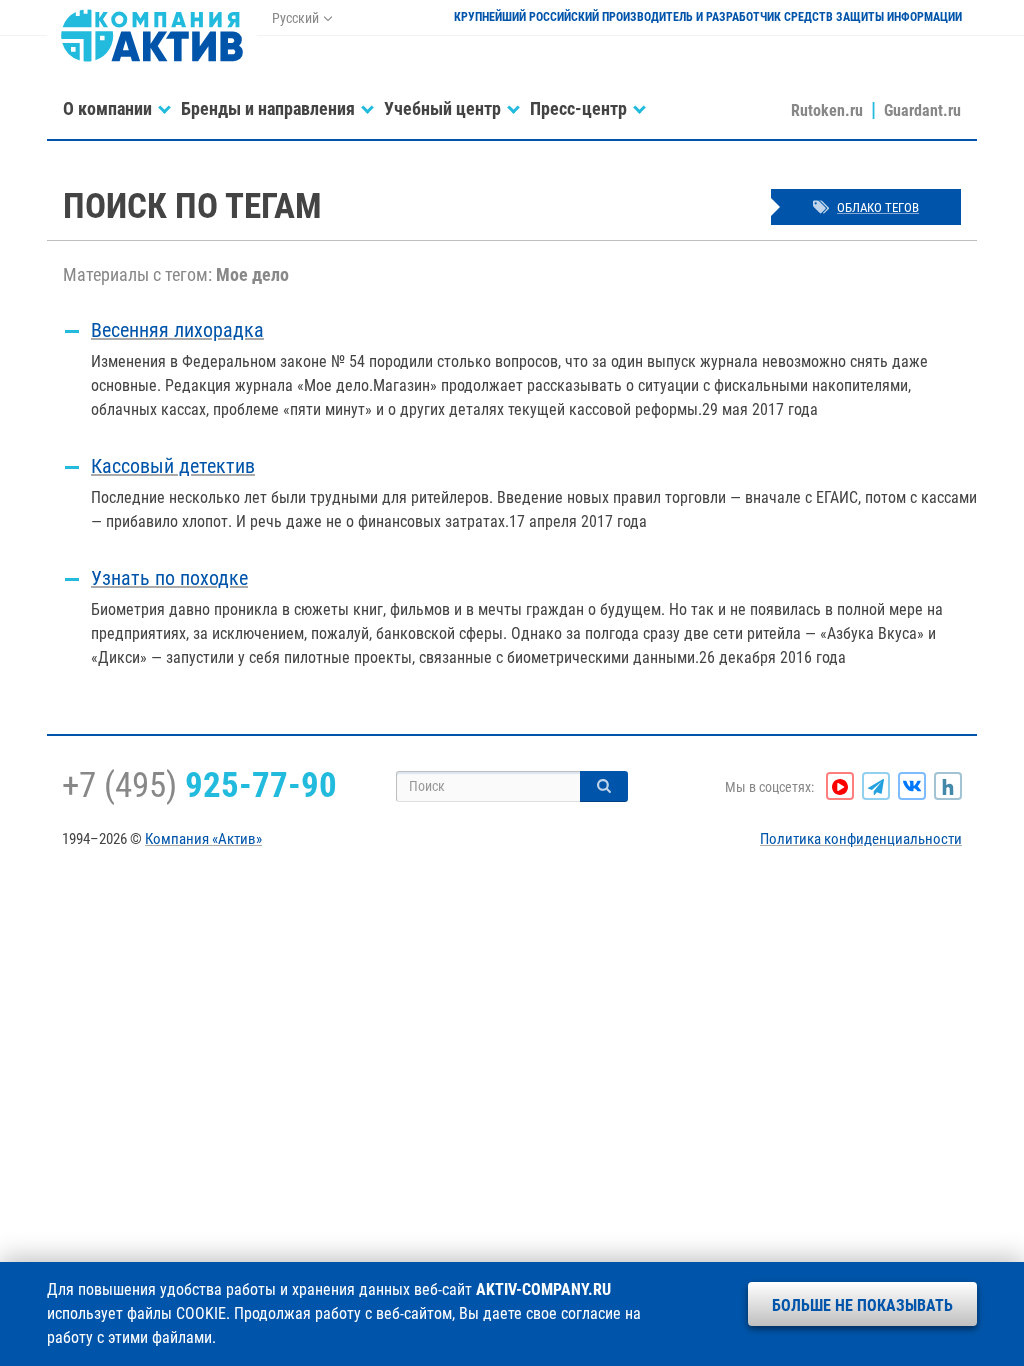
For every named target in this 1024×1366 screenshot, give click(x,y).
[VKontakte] (912, 786)
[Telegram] (876, 786)
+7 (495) (199, 785)
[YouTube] (840, 786)
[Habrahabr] (948, 786)
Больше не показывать (862, 1305)
